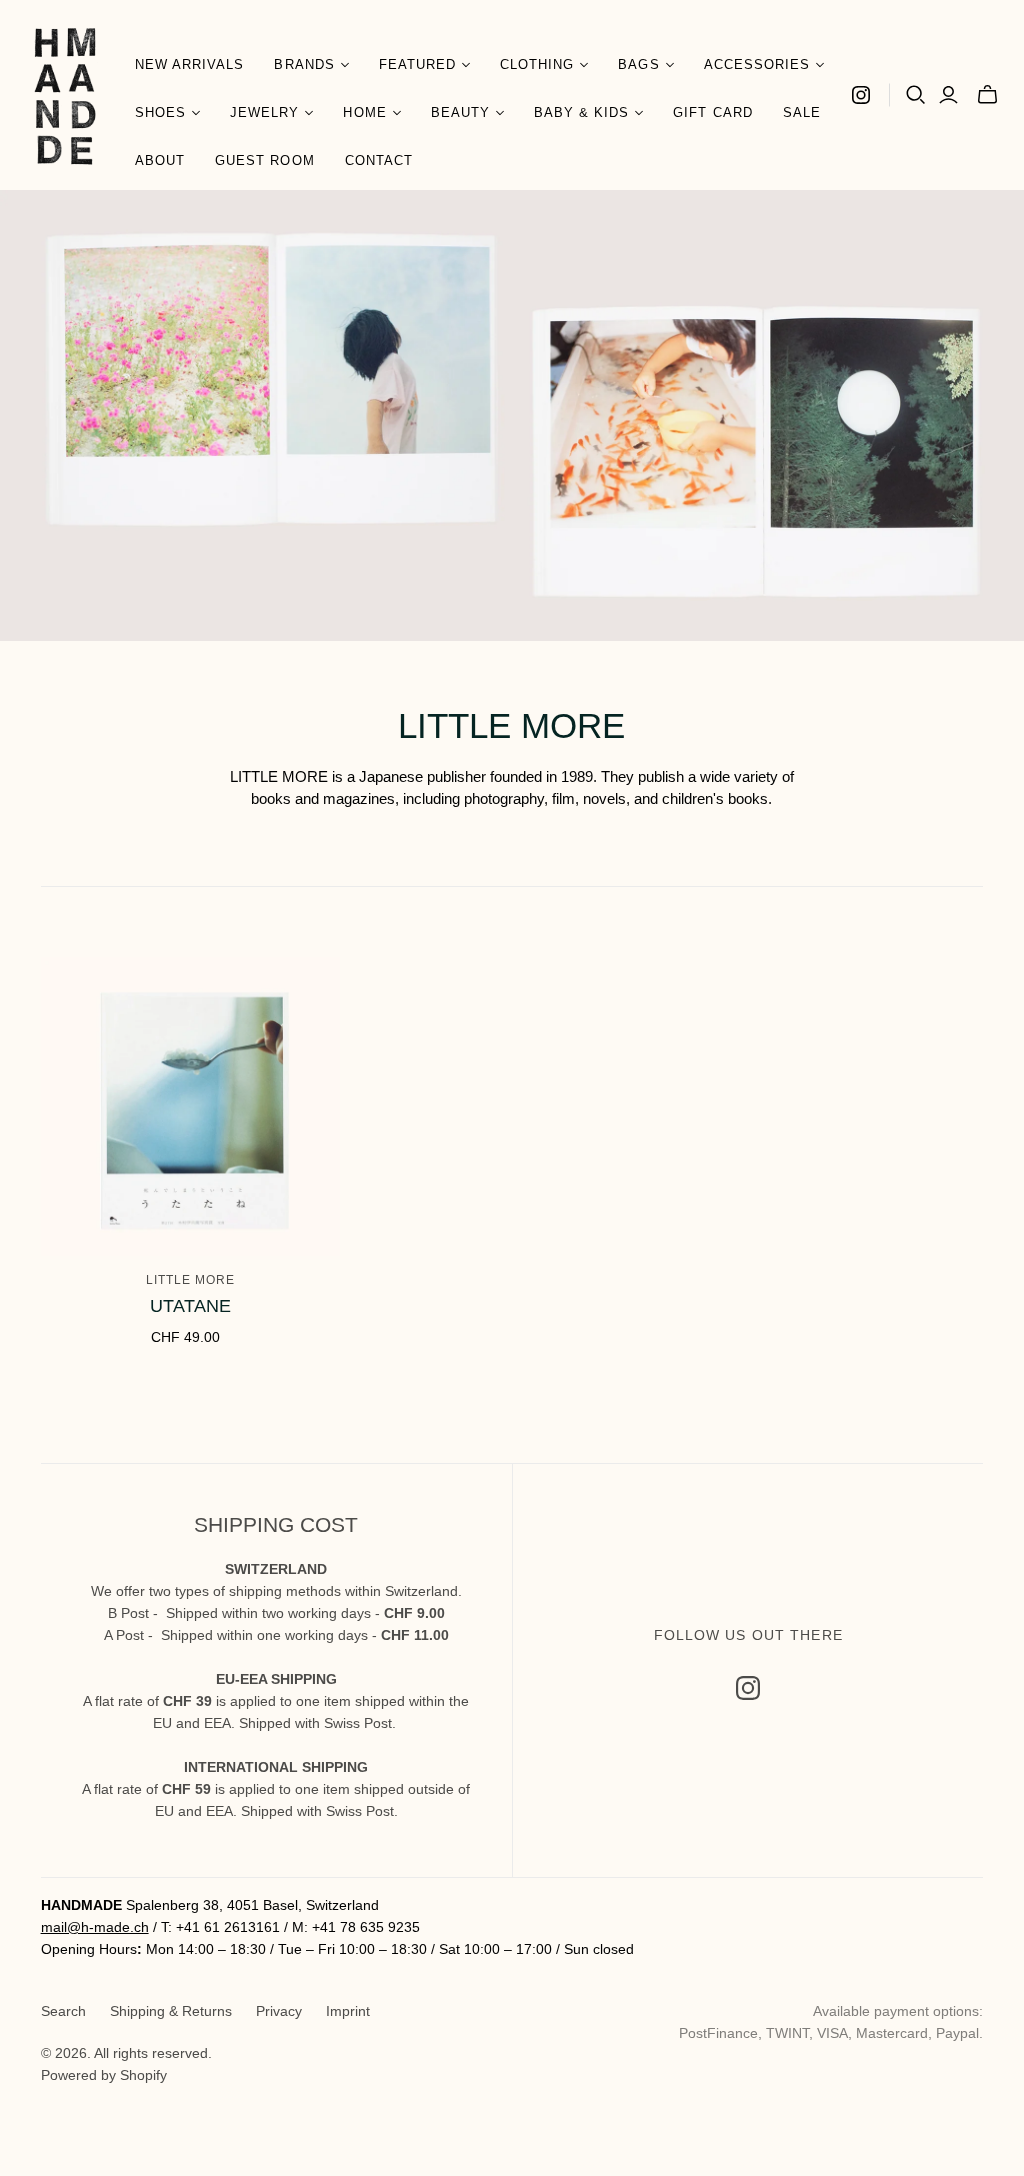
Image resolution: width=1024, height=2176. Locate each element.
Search (63, 2011)
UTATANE (190, 1306)
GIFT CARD (712, 112)
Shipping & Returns (171, 2011)
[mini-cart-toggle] (987, 95)
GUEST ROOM (264, 160)
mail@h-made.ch (95, 1927)
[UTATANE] (190, 1106)
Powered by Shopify (104, 2075)
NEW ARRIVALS (189, 64)
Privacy (279, 2011)
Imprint (348, 2011)
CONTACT (379, 160)
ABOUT (160, 160)
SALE (802, 112)
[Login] (948, 95)
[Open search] (916, 95)
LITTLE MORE (190, 1280)
